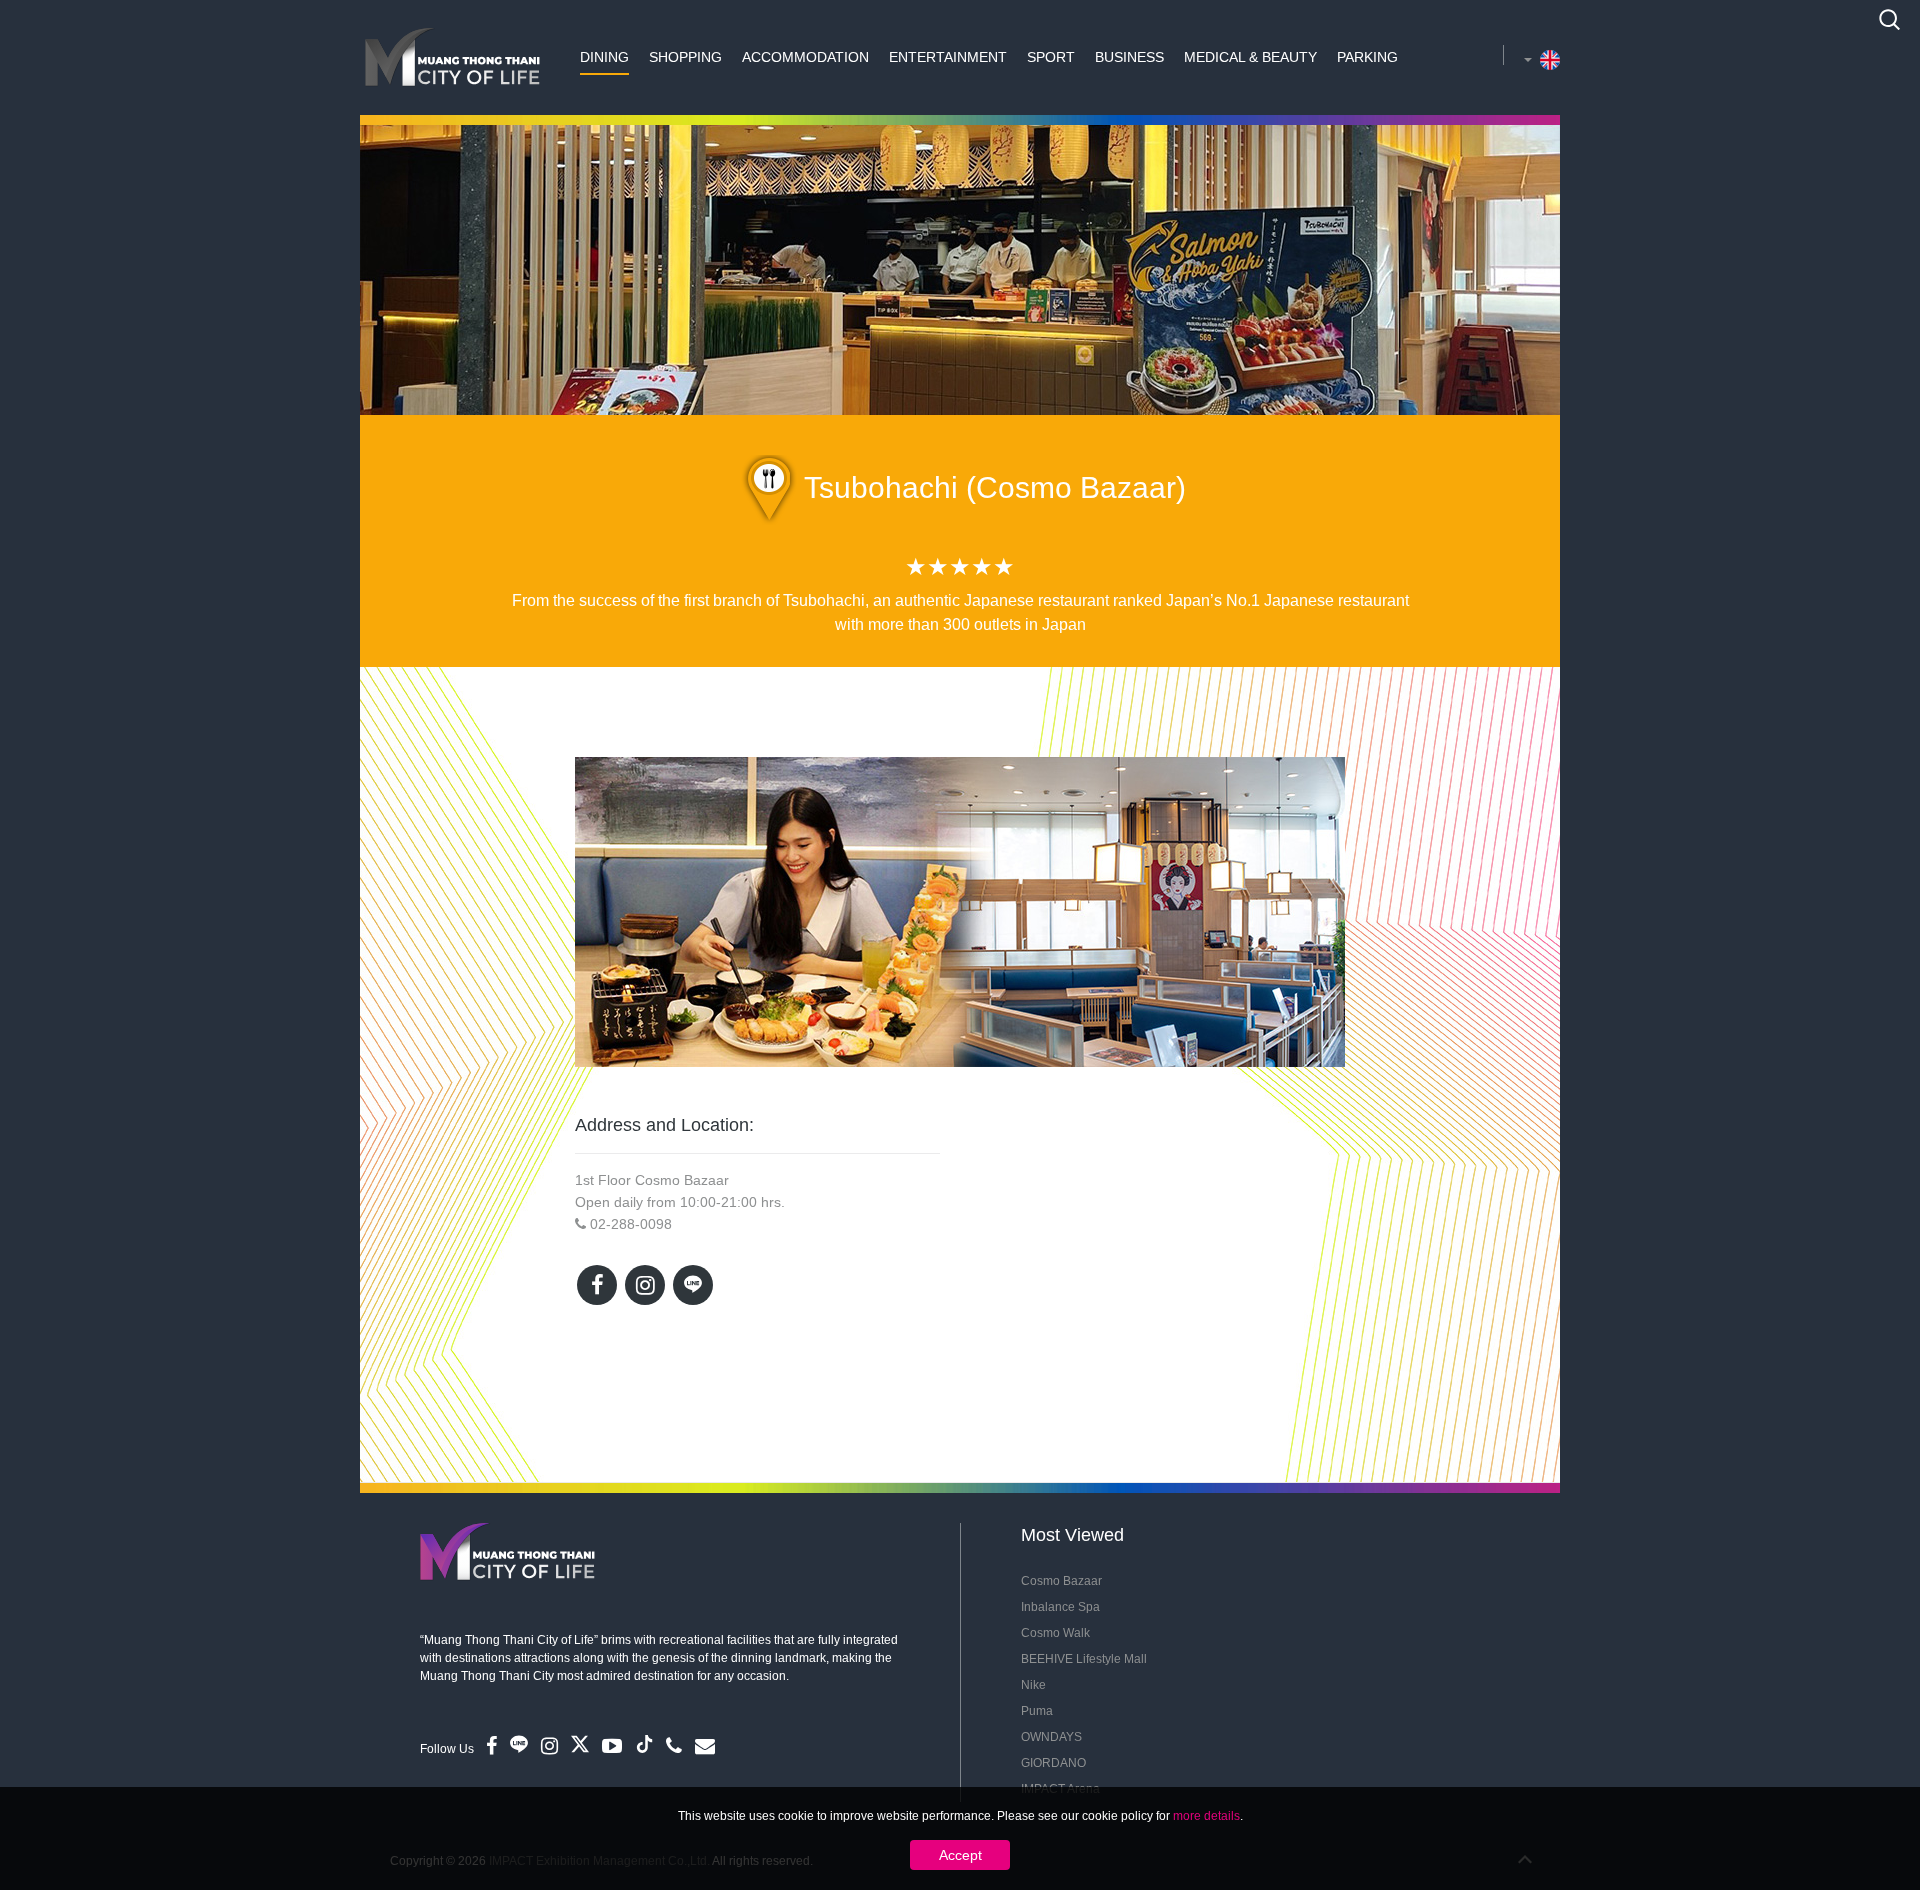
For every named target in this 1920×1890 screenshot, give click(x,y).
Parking (1367, 57)
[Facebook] (597, 1285)
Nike (1033, 1685)
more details (1206, 1816)
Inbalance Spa (1060, 1607)
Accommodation (805, 57)
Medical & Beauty (1250, 57)
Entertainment (948, 57)
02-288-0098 (631, 1224)
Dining (604, 57)
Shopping (685, 57)
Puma (1037, 1711)
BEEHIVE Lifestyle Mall (1084, 1659)
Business (1129, 57)
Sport (1051, 57)
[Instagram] (645, 1285)
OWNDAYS (1051, 1737)
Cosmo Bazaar (1061, 1581)
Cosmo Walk (1055, 1633)
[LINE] (693, 1285)
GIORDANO (1053, 1763)
